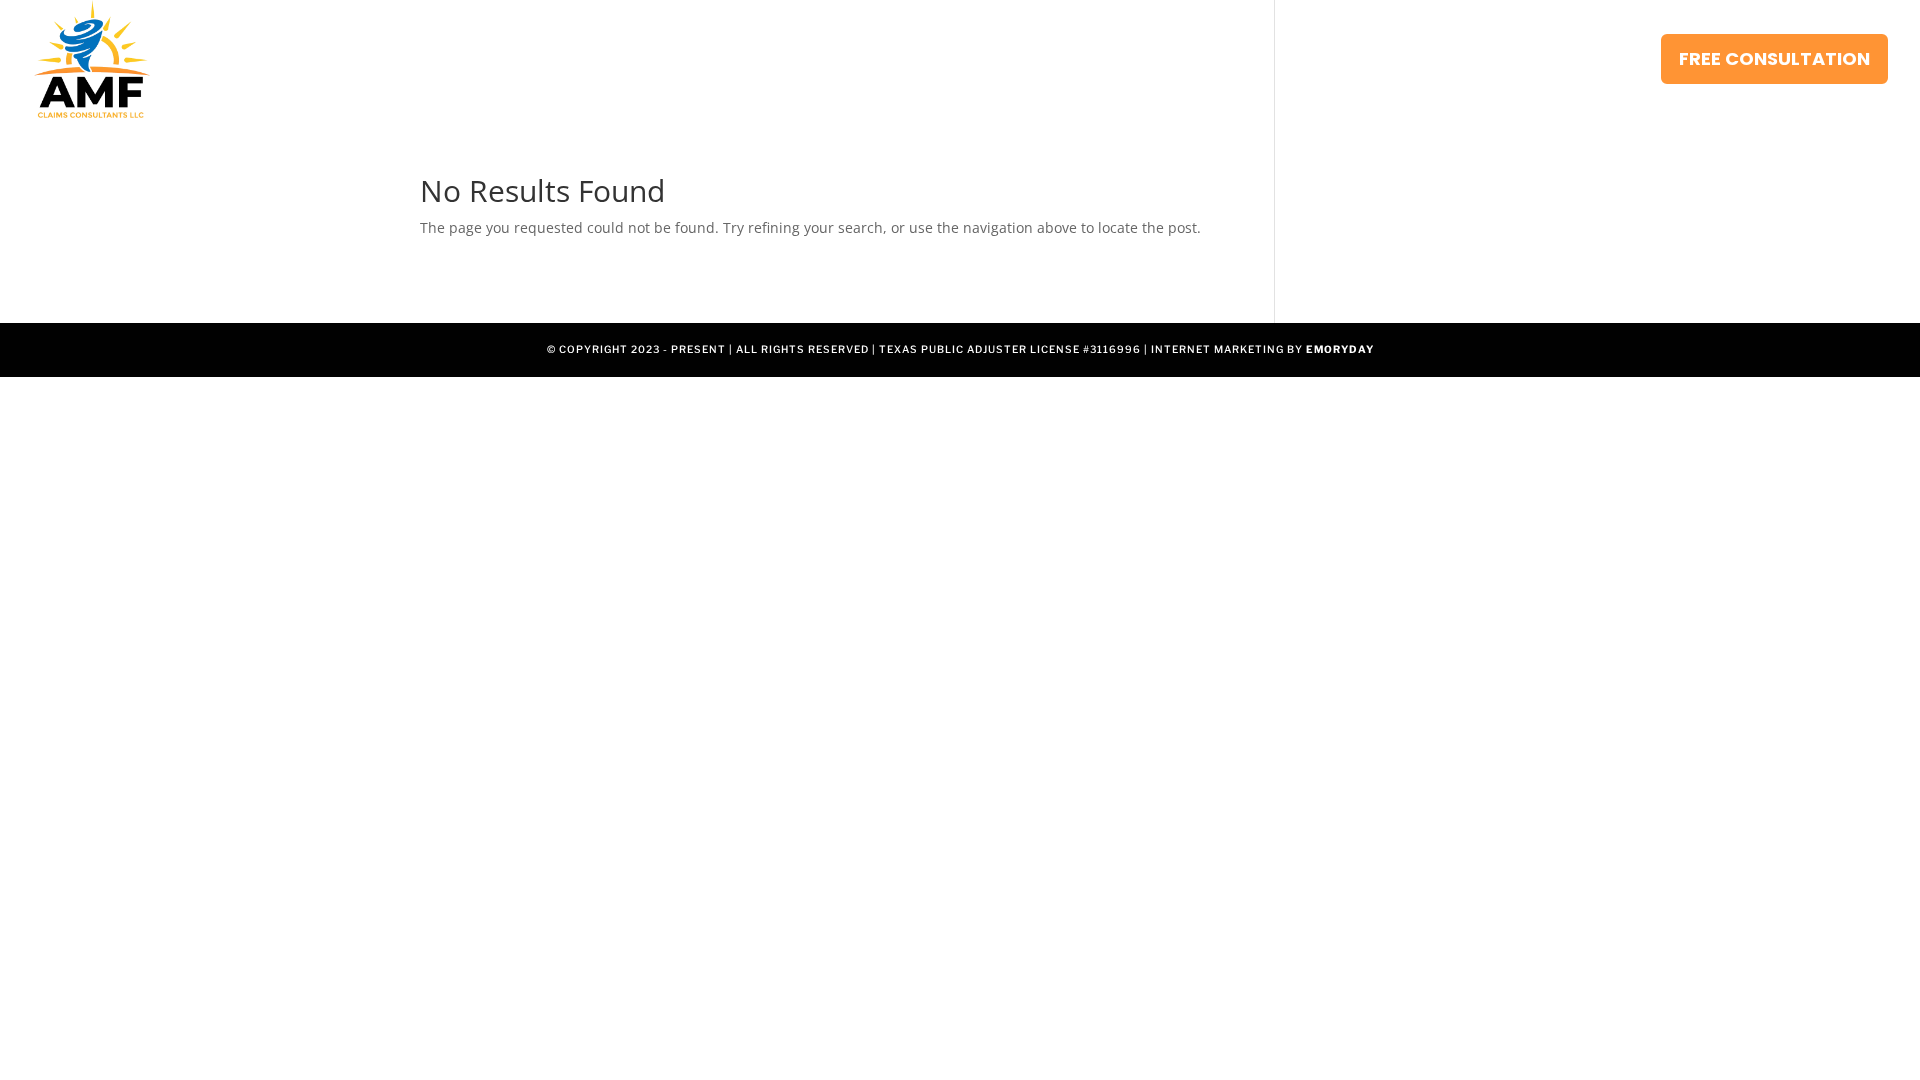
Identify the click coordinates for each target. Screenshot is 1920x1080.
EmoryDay (1340, 349)
